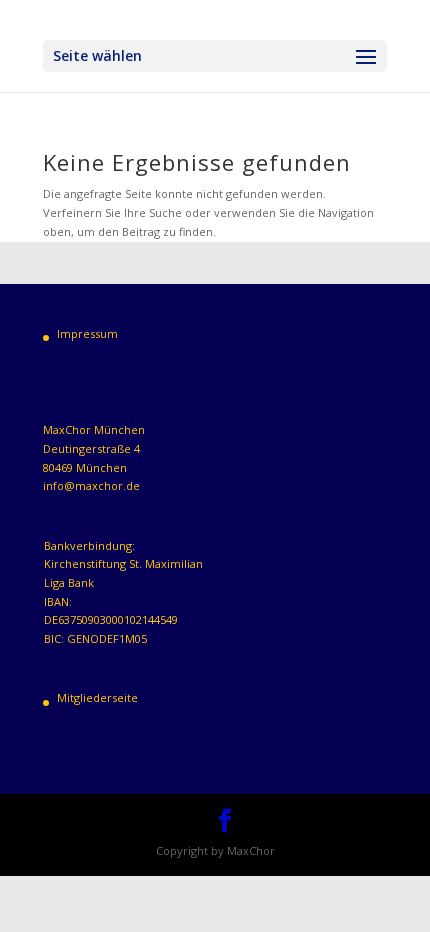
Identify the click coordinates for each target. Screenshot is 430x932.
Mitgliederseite (97, 697)
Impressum (87, 333)
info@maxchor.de (91, 485)
